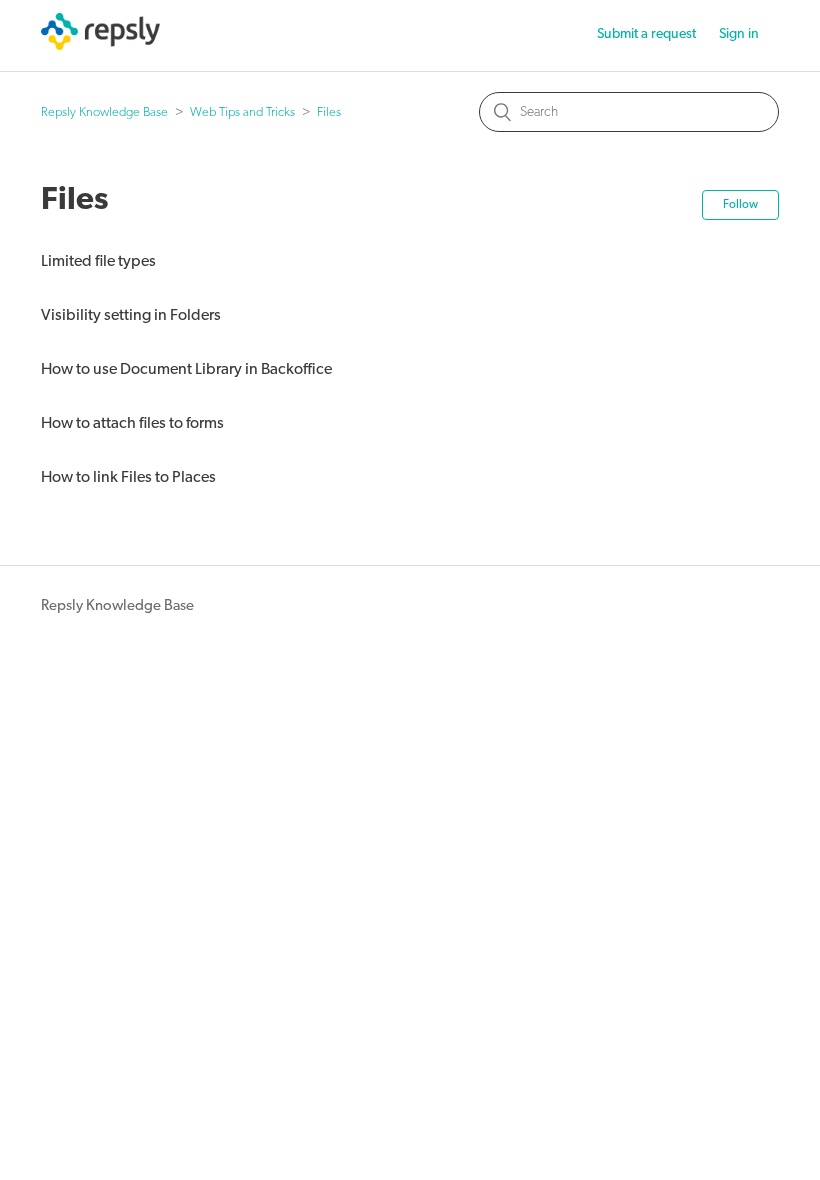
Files (329, 112)
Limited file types (98, 262)
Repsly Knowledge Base (104, 112)
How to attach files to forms (132, 424)
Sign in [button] (739, 34)
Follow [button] (740, 205)
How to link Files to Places (128, 478)
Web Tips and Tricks (242, 112)
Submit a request (646, 34)
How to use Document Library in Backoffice (186, 370)
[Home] (100, 46)
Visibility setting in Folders (131, 316)
